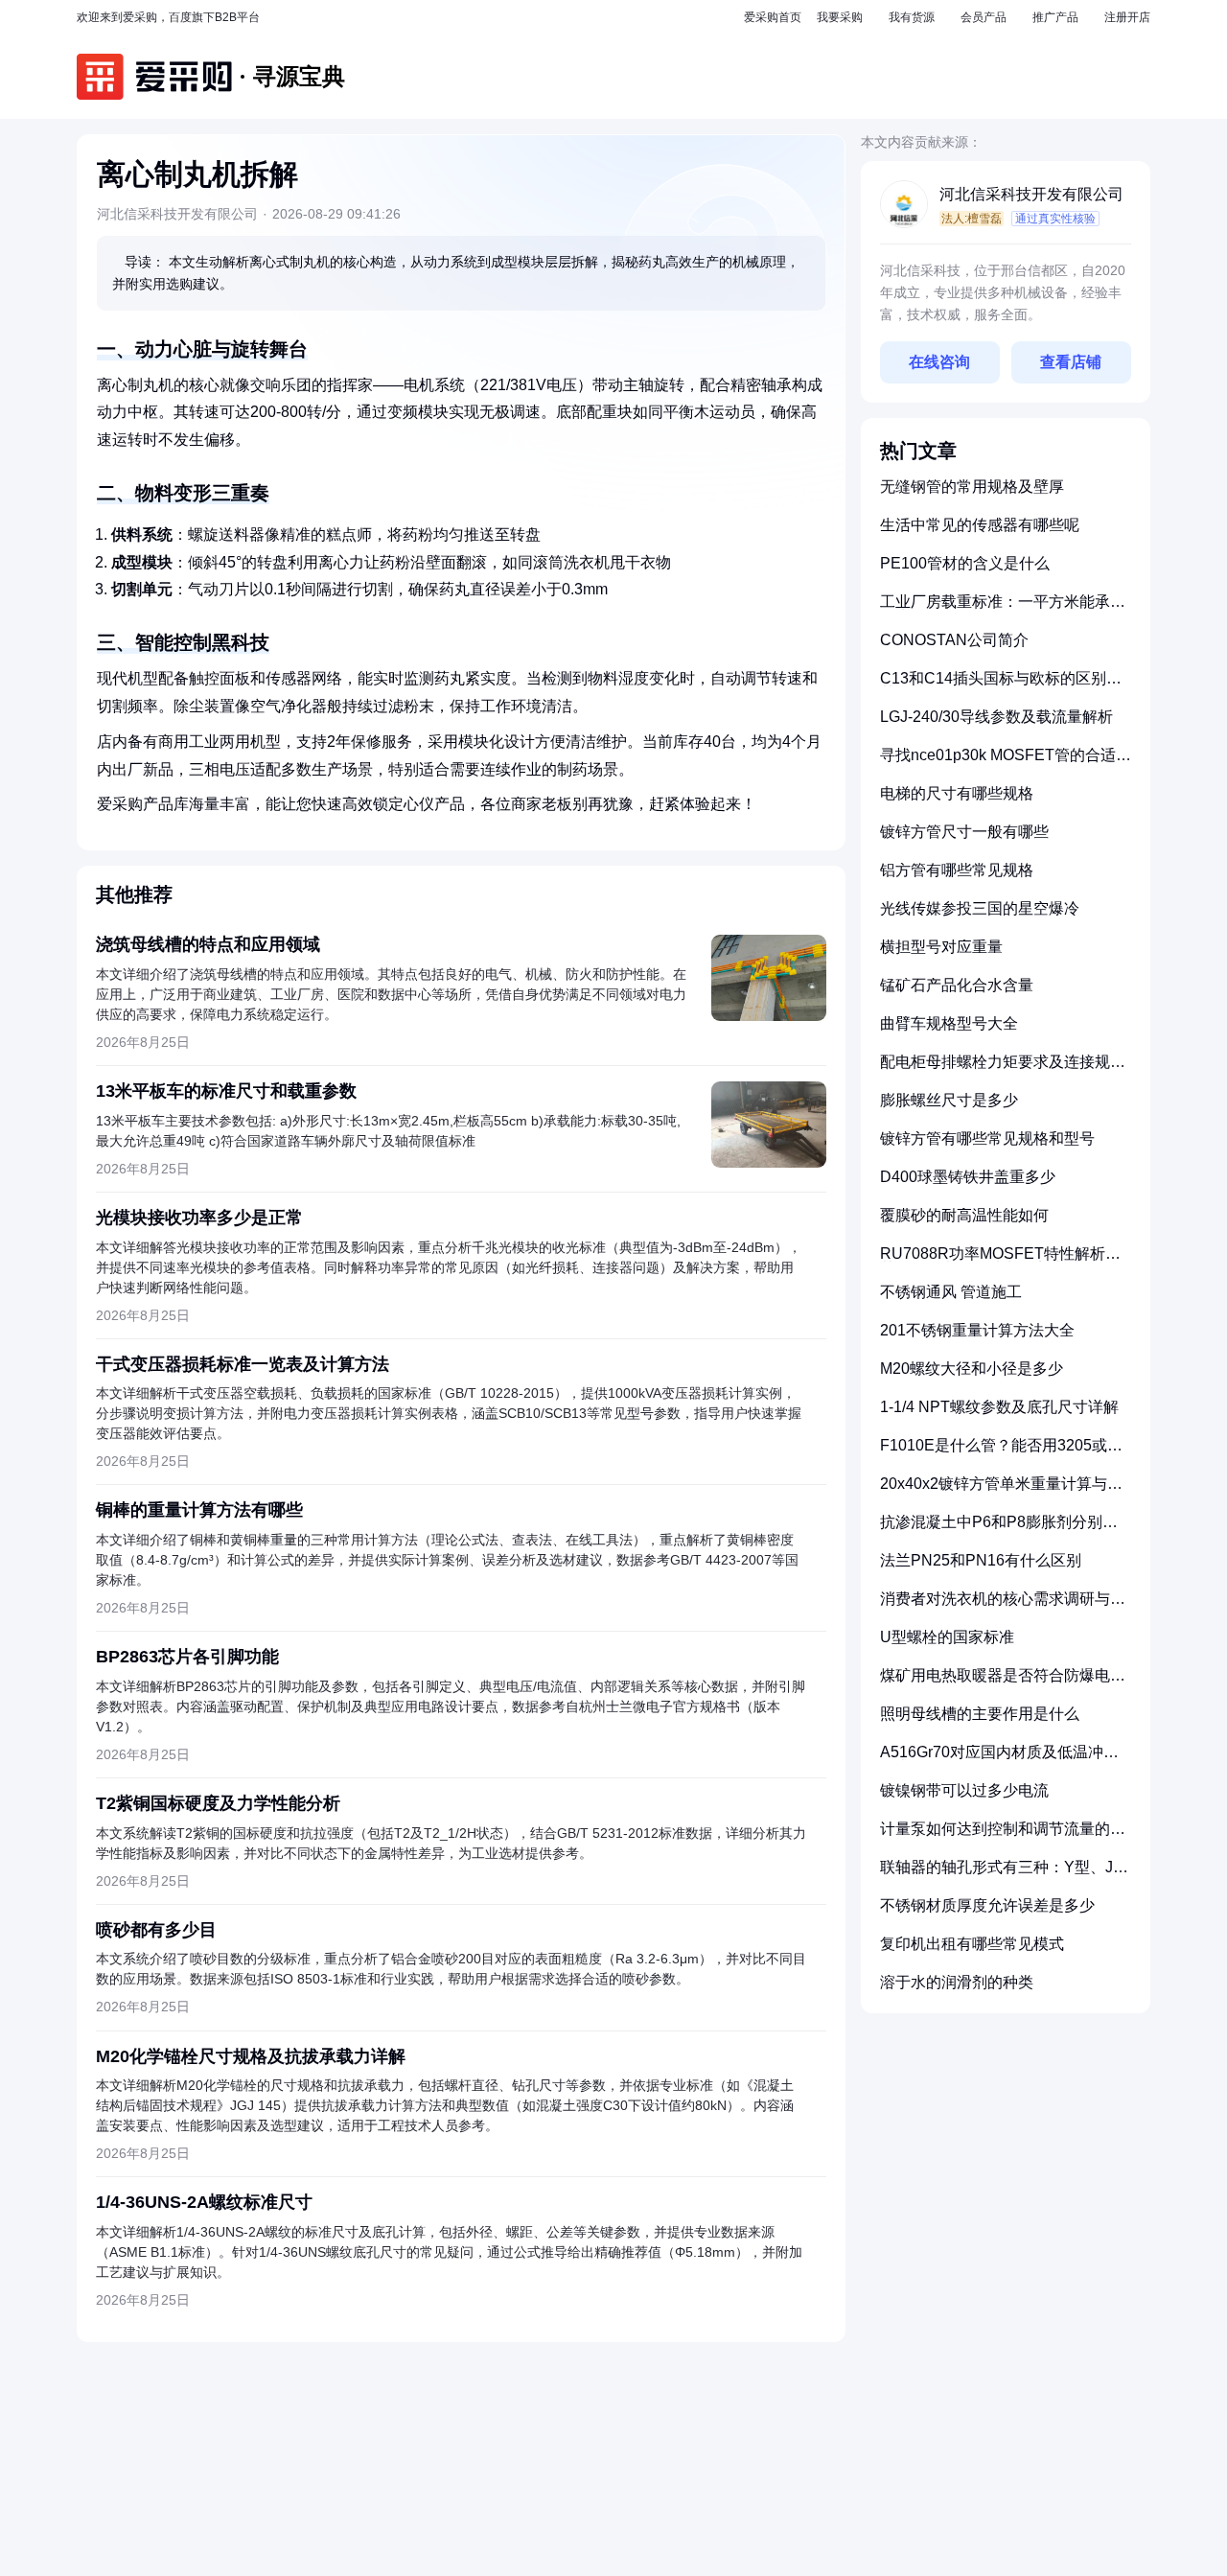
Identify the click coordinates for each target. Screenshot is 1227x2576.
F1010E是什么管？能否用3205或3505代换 (994, 1453)
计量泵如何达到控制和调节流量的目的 (1003, 1836)
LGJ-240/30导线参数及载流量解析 (996, 717)
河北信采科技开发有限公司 (1031, 194)
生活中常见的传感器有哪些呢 (980, 525)
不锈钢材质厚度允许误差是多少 (987, 1905)
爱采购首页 (773, 17)
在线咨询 (939, 362)
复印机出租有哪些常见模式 (972, 1944)
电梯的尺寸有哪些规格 (957, 793)
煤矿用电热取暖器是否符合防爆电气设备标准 (1003, 1683)
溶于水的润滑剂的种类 (957, 1982)
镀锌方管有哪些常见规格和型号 (987, 1138)
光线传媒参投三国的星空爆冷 (980, 908)
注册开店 (1127, 17)
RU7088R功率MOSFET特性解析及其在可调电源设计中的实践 (1000, 1261)
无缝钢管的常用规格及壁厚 (972, 487)
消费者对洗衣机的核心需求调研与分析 (1003, 1606)
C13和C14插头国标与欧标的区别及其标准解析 (1001, 686)
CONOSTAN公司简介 (954, 640)
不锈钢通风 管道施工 (951, 1292)
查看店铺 (1071, 362)
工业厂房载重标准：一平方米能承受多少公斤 (1003, 609)
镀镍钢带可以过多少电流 (964, 1790)
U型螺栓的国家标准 (947, 1637)
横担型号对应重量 (941, 947)
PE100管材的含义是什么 (965, 563)
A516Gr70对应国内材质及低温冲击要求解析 (999, 1760)
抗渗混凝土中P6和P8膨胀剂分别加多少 (999, 1530)
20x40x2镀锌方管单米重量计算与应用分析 (1001, 1491)
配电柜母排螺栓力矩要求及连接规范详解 (1003, 1069)
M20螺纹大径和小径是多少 (972, 1369)
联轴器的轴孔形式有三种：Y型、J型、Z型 (996, 1875)
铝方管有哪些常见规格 (957, 870)
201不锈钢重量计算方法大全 (977, 1330)
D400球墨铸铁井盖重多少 (968, 1177)
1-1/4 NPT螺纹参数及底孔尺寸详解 (999, 1407)
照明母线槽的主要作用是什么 (980, 1714)
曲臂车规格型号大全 (949, 1023)
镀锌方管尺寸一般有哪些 (964, 832)
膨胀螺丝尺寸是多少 (949, 1100)
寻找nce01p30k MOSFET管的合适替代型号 (1006, 763)
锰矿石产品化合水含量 (957, 985)
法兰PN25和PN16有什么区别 (981, 1560)
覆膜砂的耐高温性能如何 (964, 1215)
